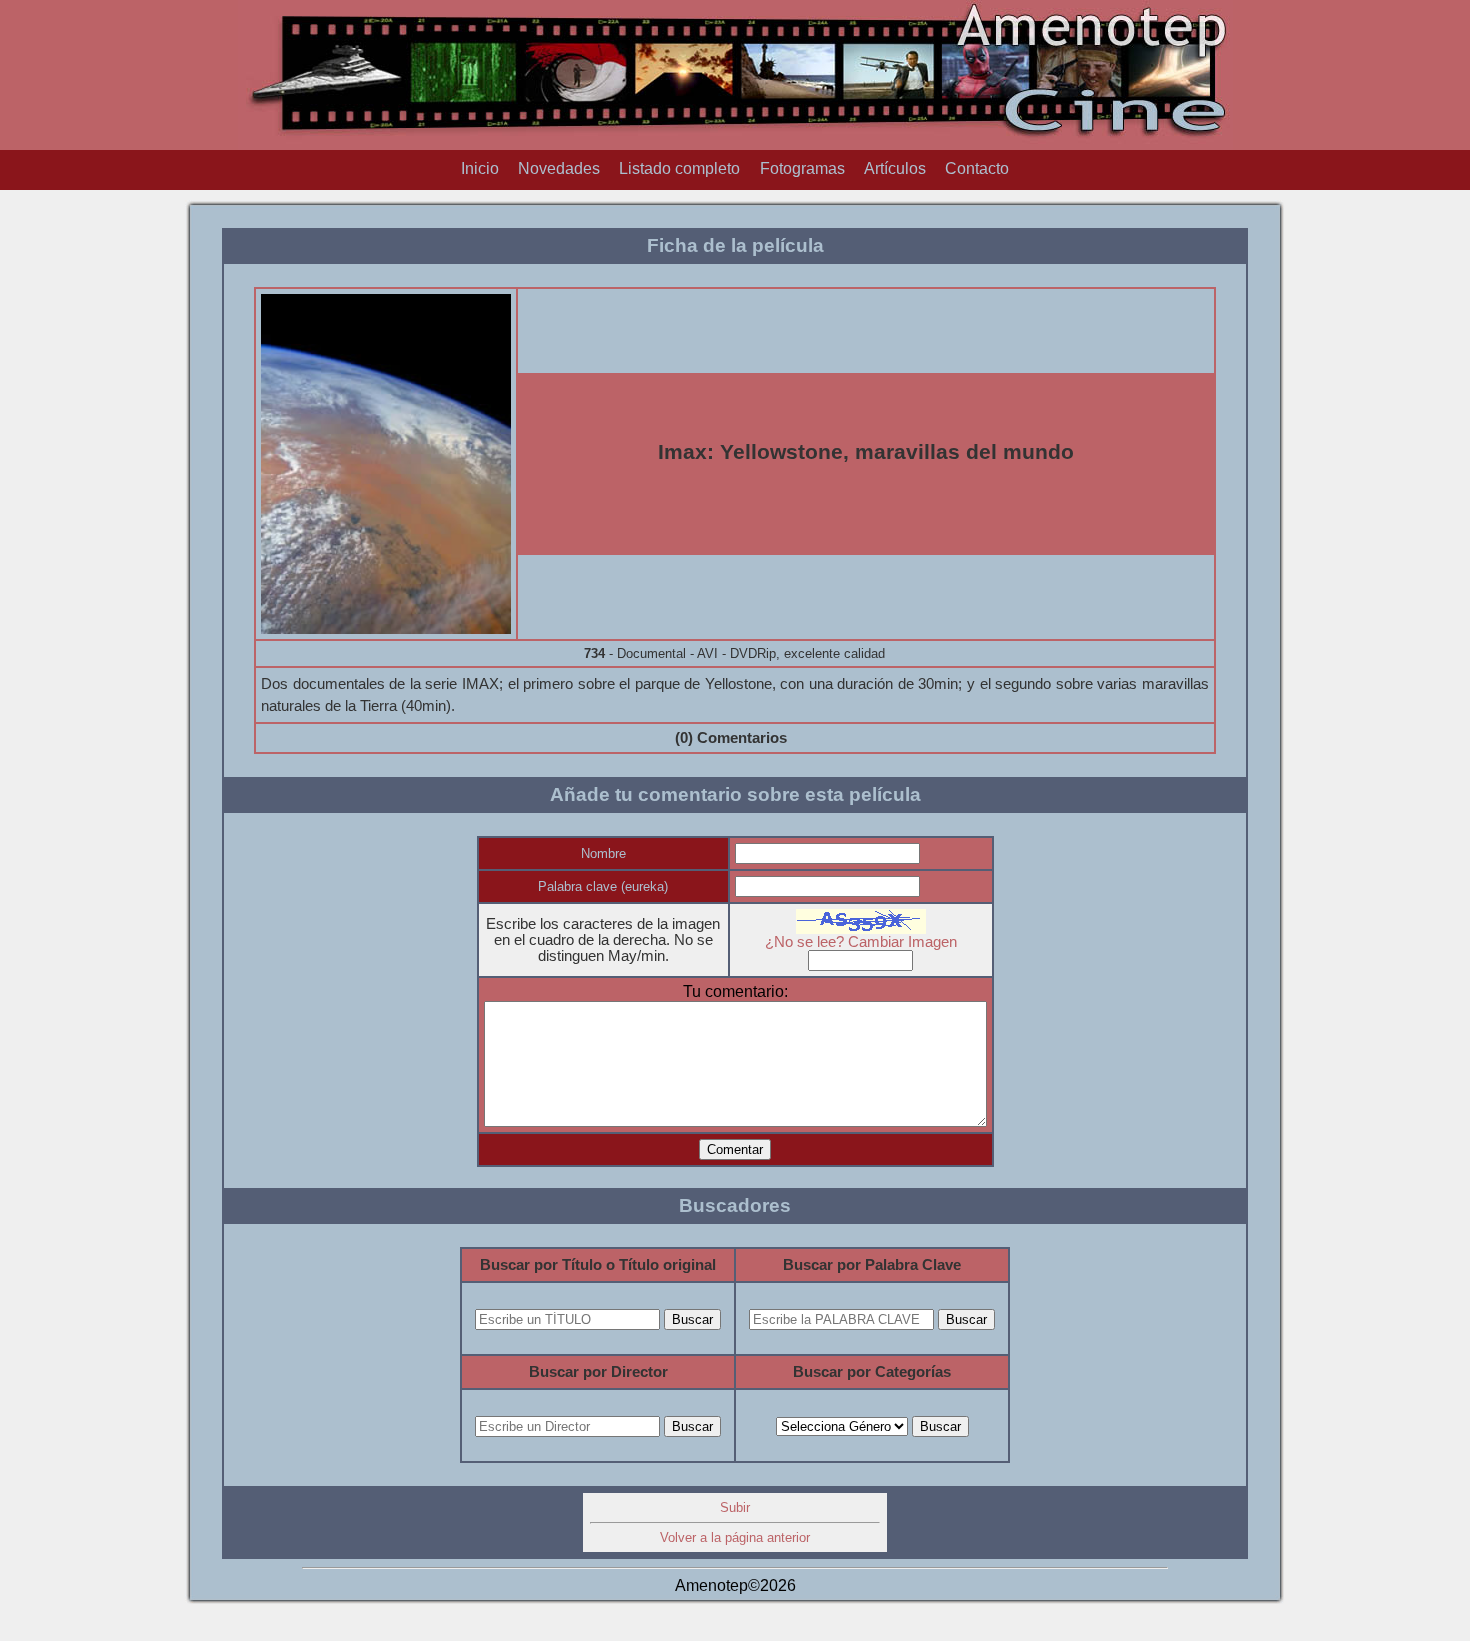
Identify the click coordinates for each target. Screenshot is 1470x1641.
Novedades (559, 168)
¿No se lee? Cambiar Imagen (861, 942)
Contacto (977, 168)
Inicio (480, 168)
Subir (735, 1507)
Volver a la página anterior (735, 1537)
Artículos (895, 168)
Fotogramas (802, 168)
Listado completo (679, 168)
